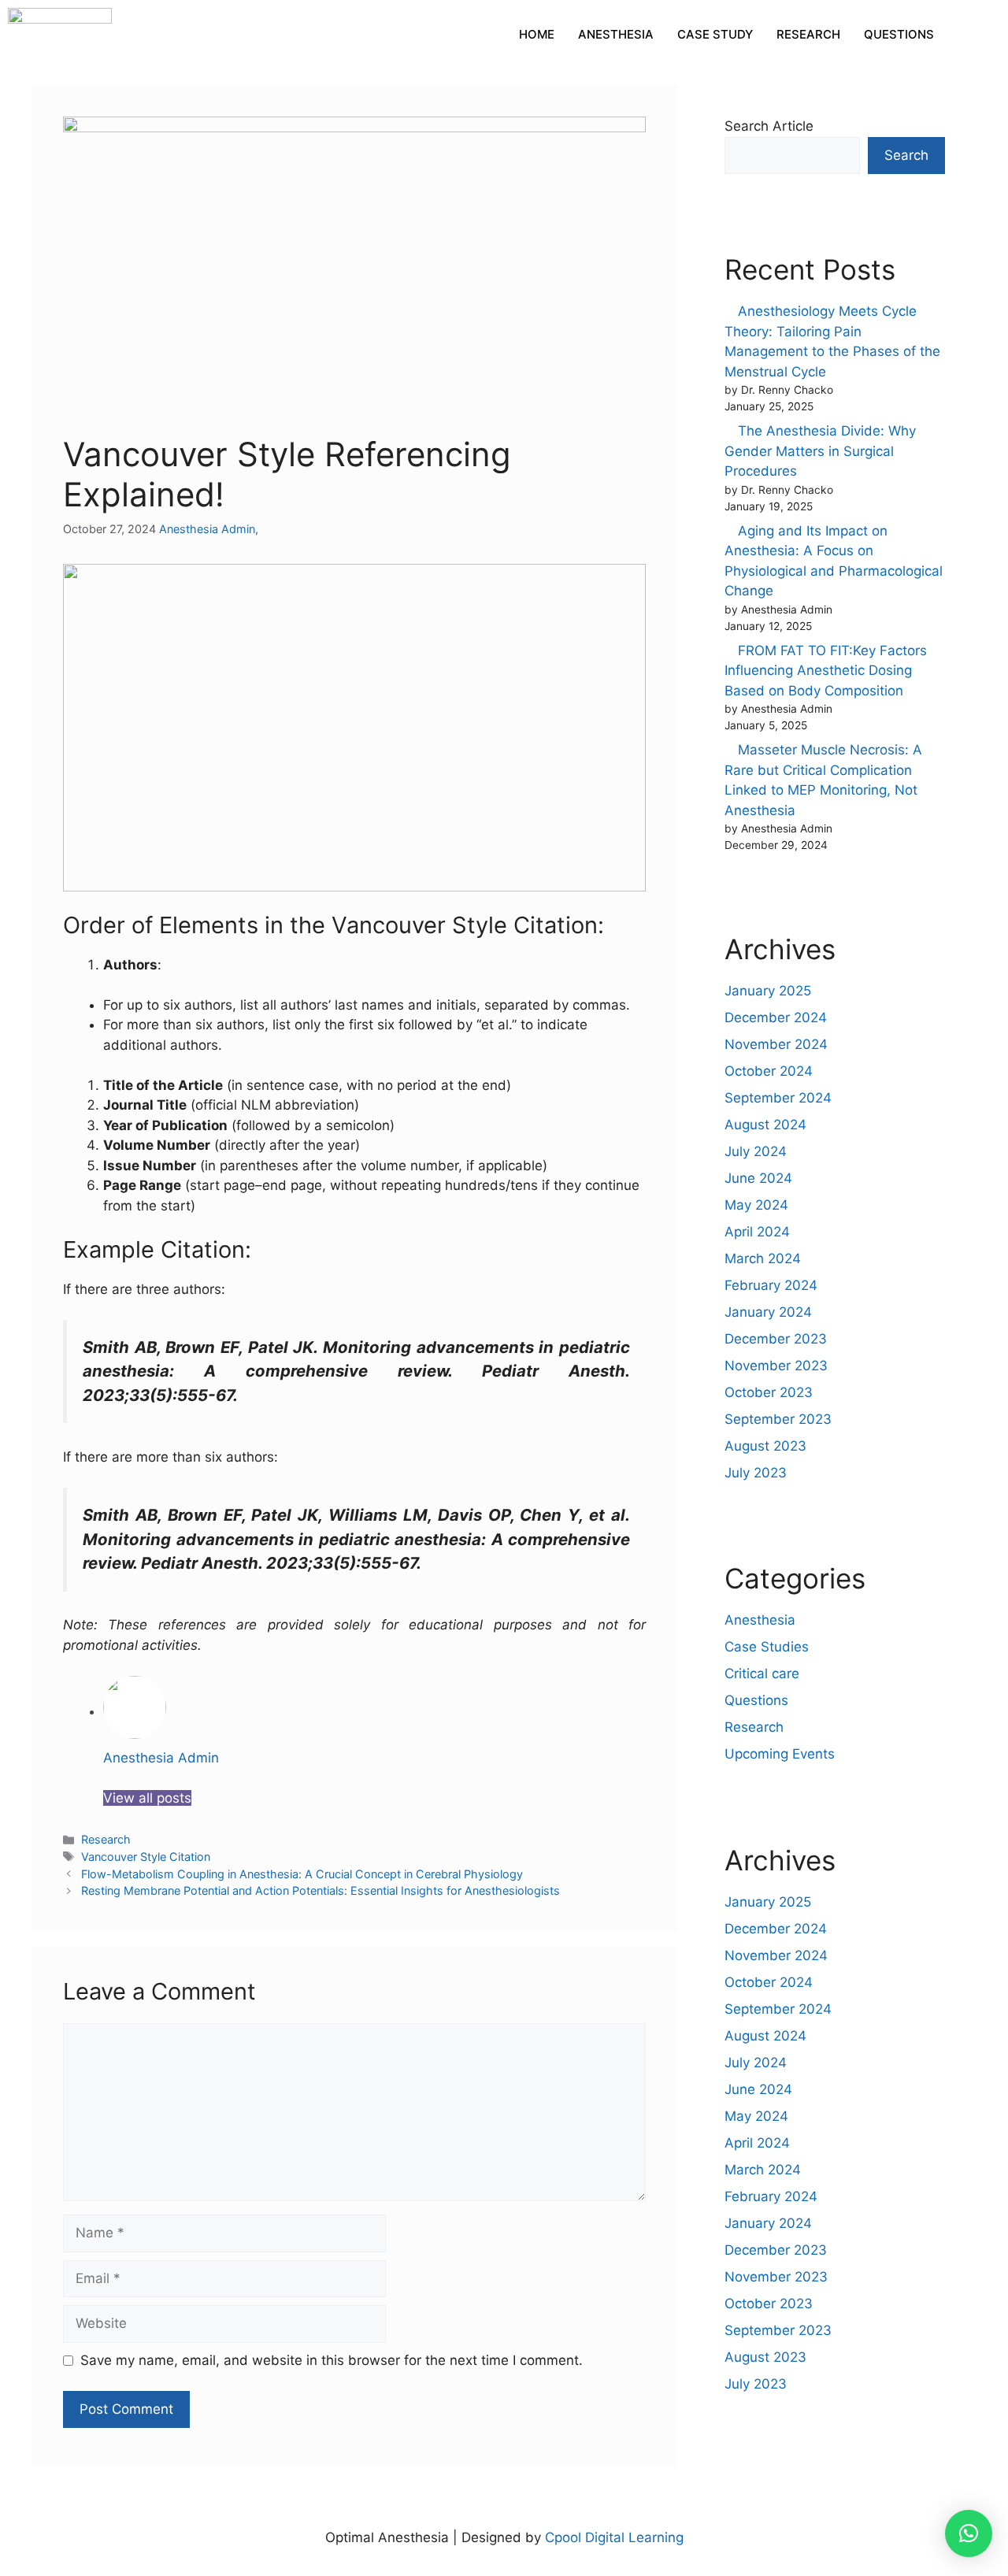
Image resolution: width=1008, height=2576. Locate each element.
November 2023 (776, 1366)
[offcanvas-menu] (973, 35)
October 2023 (769, 1392)
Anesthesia (760, 1620)
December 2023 (776, 1339)
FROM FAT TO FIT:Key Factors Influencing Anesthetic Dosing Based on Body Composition (826, 671)
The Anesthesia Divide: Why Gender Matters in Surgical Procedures (820, 451)
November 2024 (776, 1044)
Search (906, 155)
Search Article (769, 126)
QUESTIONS (899, 34)
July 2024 (756, 1151)
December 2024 (776, 1017)
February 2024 (771, 1285)
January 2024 (768, 1312)
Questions (756, 1700)
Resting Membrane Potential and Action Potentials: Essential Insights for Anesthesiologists (321, 1890)
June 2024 (758, 1178)
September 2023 (778, 1419)
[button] (969, 2533)
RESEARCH (808, 34)
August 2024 (765, 1125)
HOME (537, 34)
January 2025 (768, 991)
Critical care (762, 1673)
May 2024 (756, 1205)
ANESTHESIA (616, 34)
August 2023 (765, 1446)
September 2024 (778, 1098)
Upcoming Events (780, 1754)
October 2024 (769, 1071)
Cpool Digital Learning (614, 2537)
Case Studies (767, 1647)
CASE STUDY (715, 34)
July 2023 (756, 1473)
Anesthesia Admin (207, 529)
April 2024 (757, 1232)
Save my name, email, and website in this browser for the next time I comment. (332, 2360)
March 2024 (763, 1258)
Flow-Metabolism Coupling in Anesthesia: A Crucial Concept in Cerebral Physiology (302, 1874)
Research (106, 1839)
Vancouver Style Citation (146, 1857)
